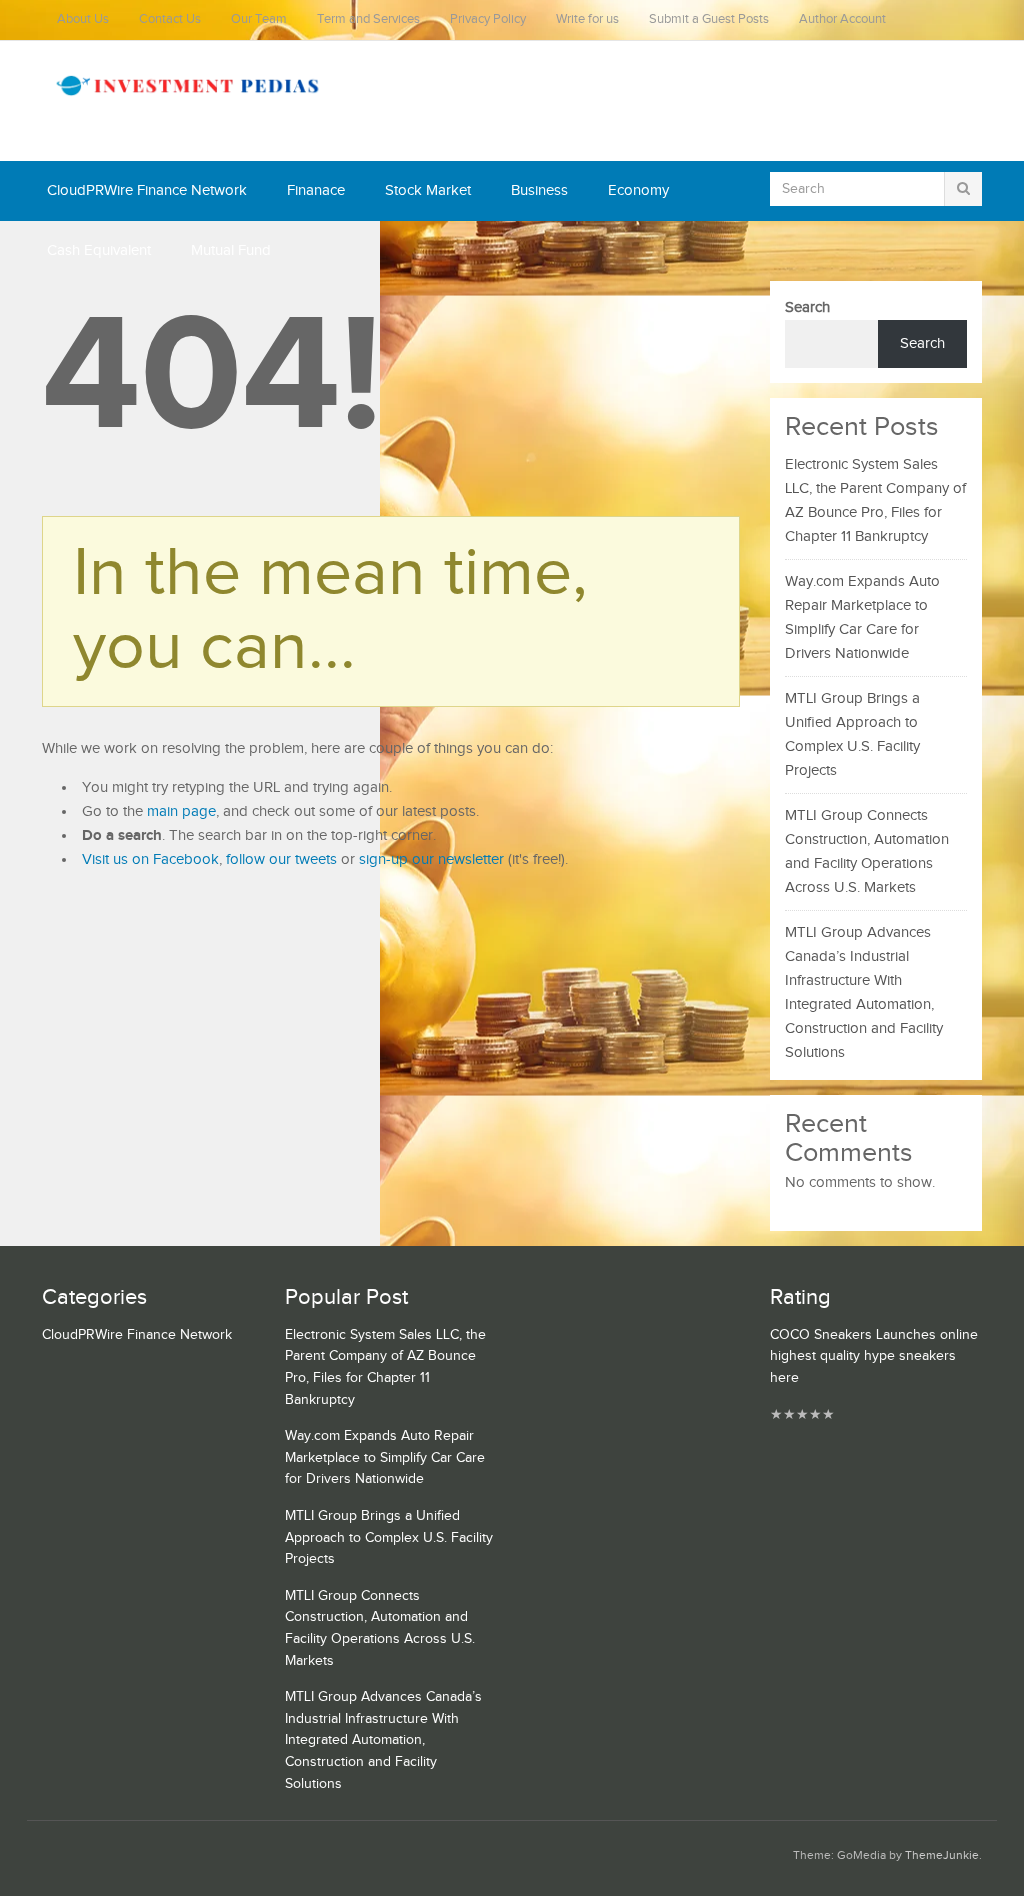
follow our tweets (281, 859)
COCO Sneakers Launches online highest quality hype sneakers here (874, 1356)
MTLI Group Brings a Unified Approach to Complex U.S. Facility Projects (389, 1537)
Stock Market (428, 190)
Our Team (259, 19)
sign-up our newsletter (431, 859)
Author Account (842, 19)
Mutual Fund (231, 250)
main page (181, 811)
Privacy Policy (488, 19)
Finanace (316, 190)
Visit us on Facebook (150, 859)
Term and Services (368, 19)
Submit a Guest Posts (709, 19)
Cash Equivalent (99, 250)
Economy (638, 190)
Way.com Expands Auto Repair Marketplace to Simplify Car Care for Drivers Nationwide (385, 1457)
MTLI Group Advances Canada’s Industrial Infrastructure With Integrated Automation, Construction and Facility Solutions (383, 1740)
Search (807, 307)
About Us (83, 19)
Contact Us (170, 19)
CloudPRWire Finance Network (147, 190)
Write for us (587, 19)
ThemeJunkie (942, 1855)
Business (539, 190)
